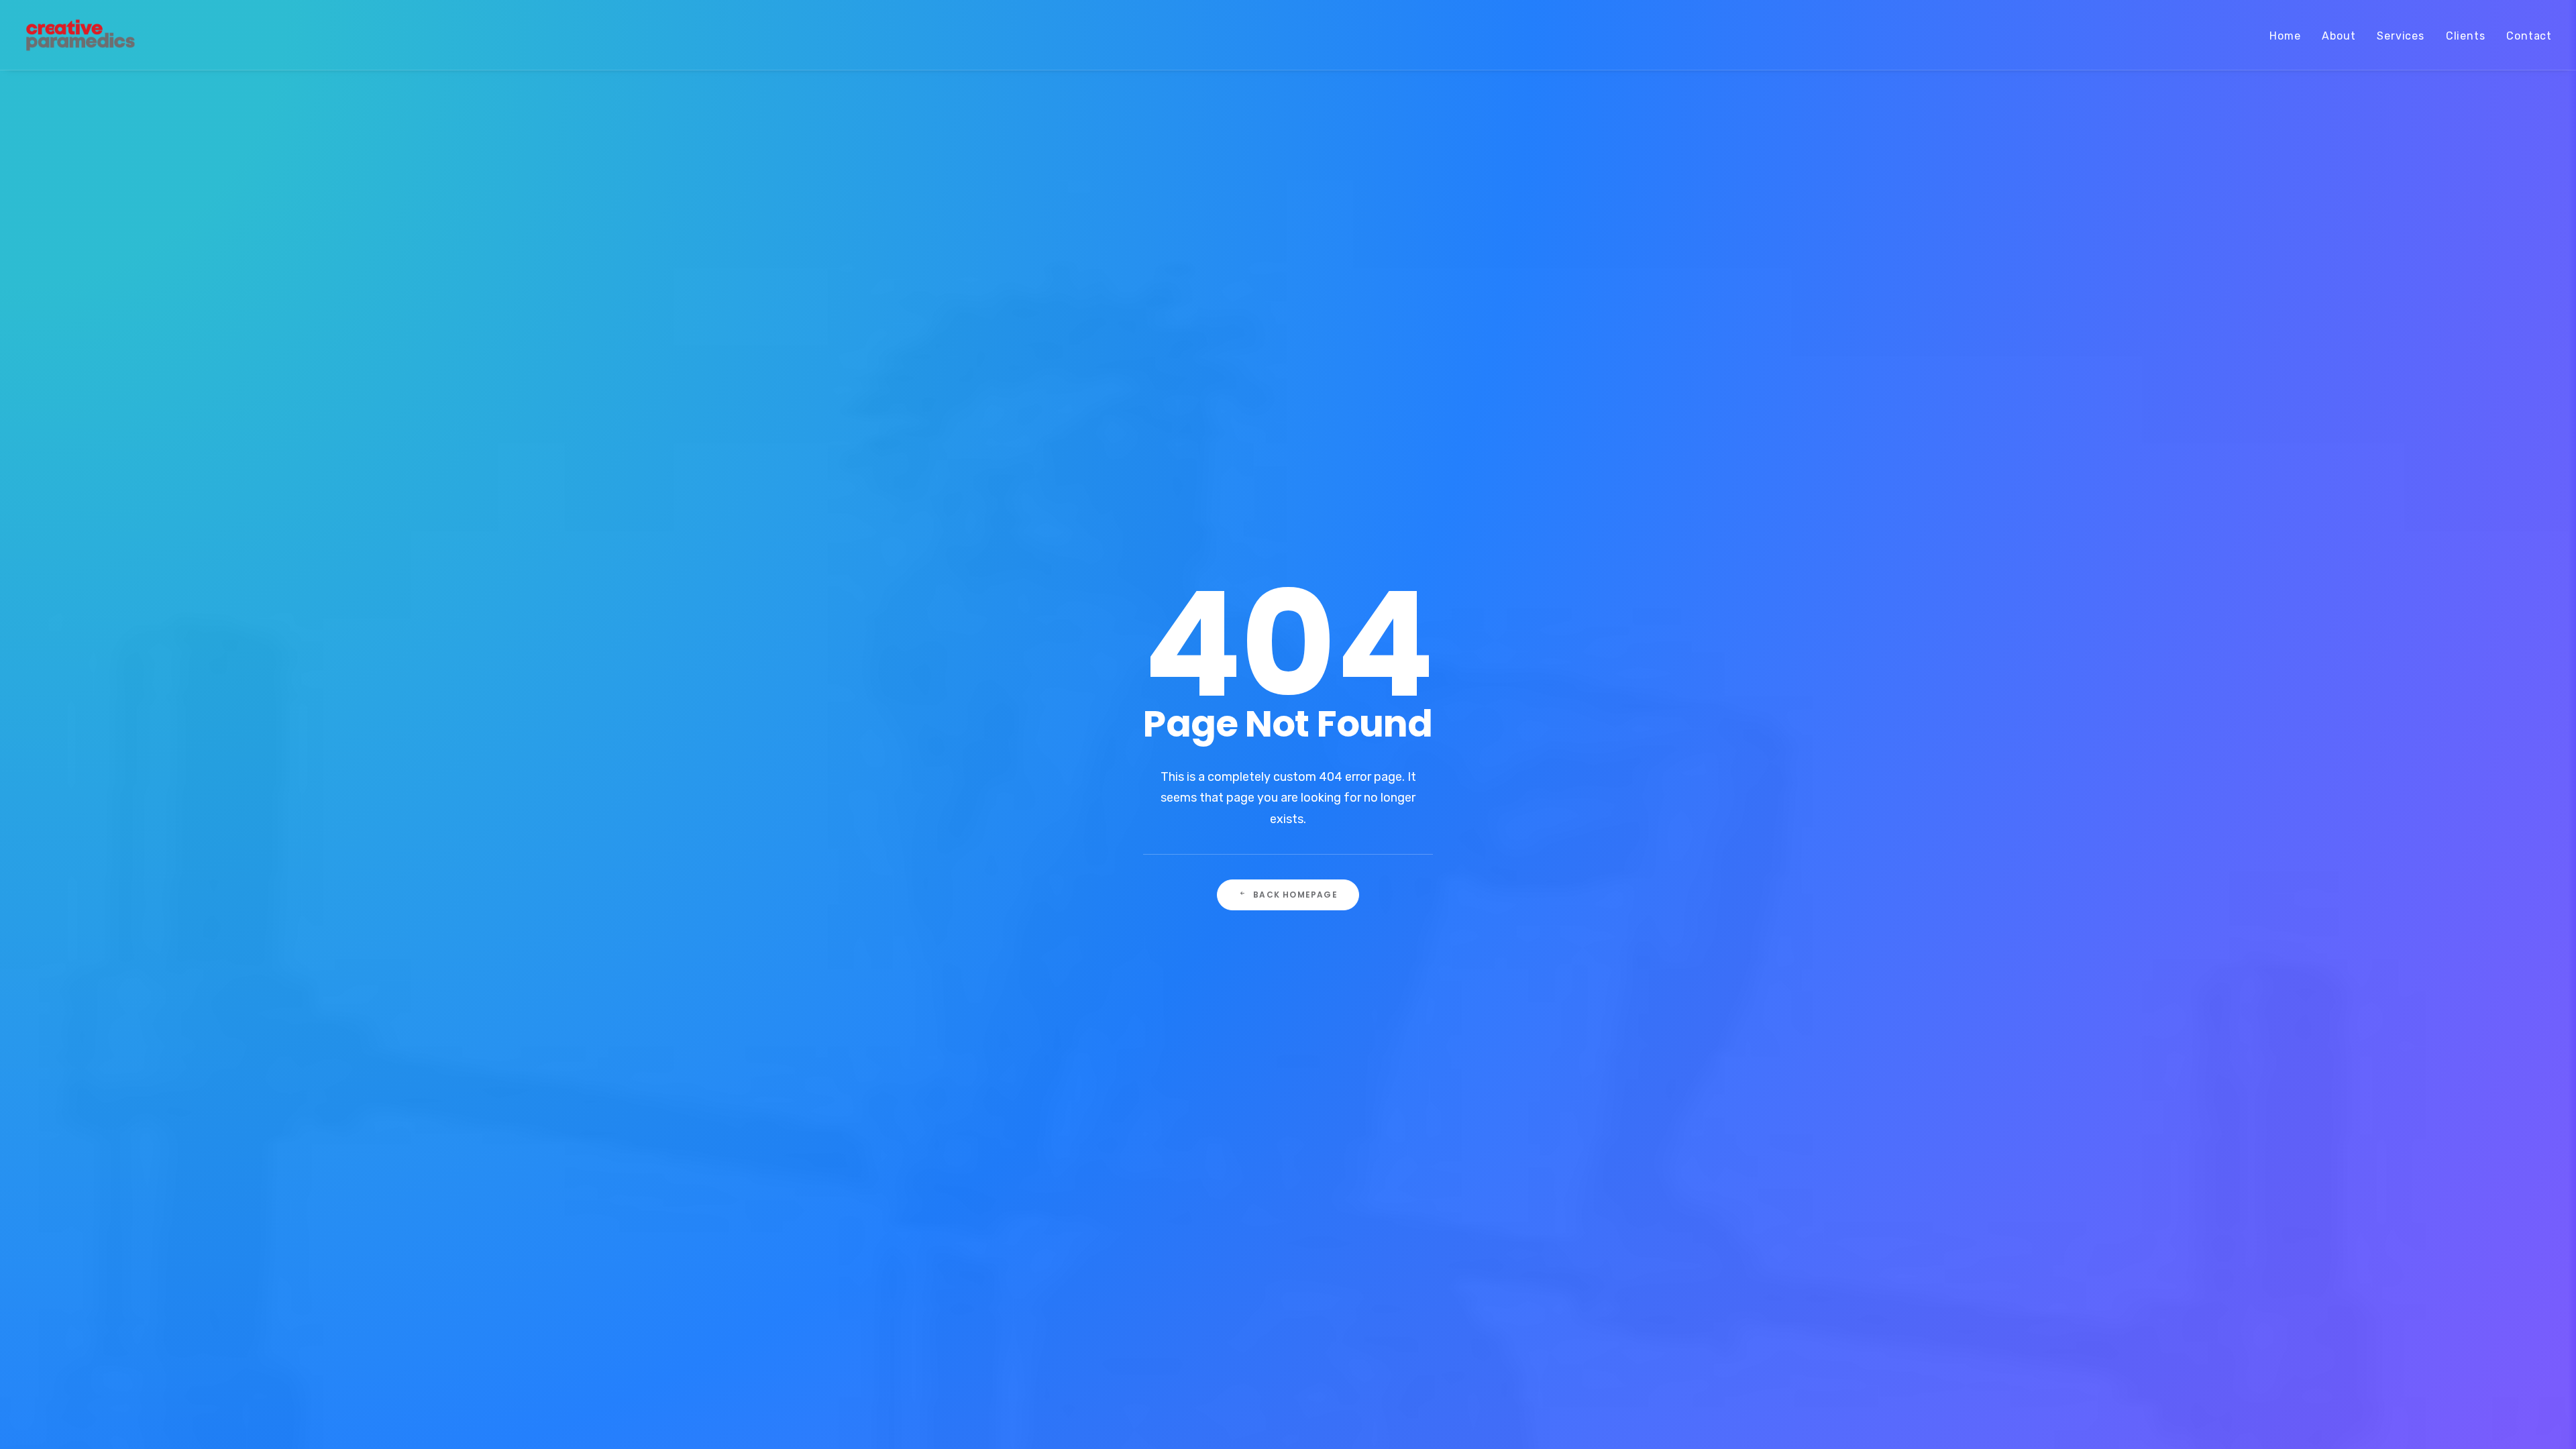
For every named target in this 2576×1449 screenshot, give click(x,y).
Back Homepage (1295, 895)
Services (2400, 36)
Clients (2466, 36)
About (2339, 36)
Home (2285, 36)
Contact (2529, 36)
